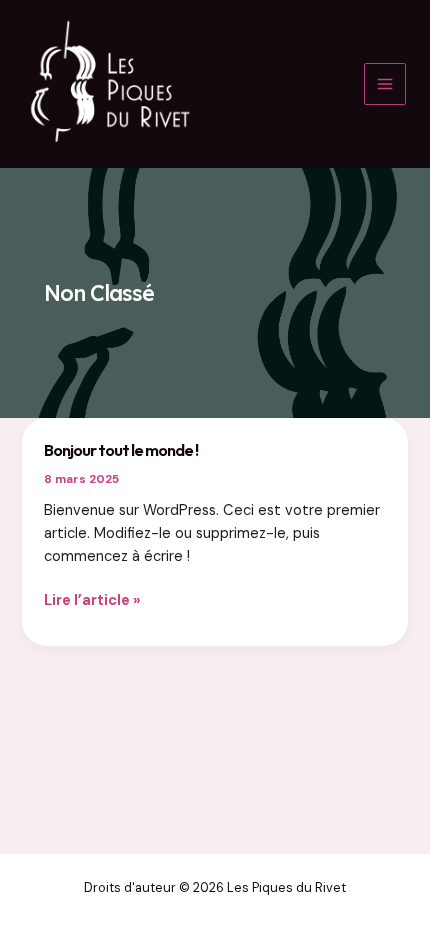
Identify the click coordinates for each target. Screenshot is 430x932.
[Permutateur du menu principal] (385, 84)
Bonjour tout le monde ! (121, 450)
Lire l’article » (92, 601)
